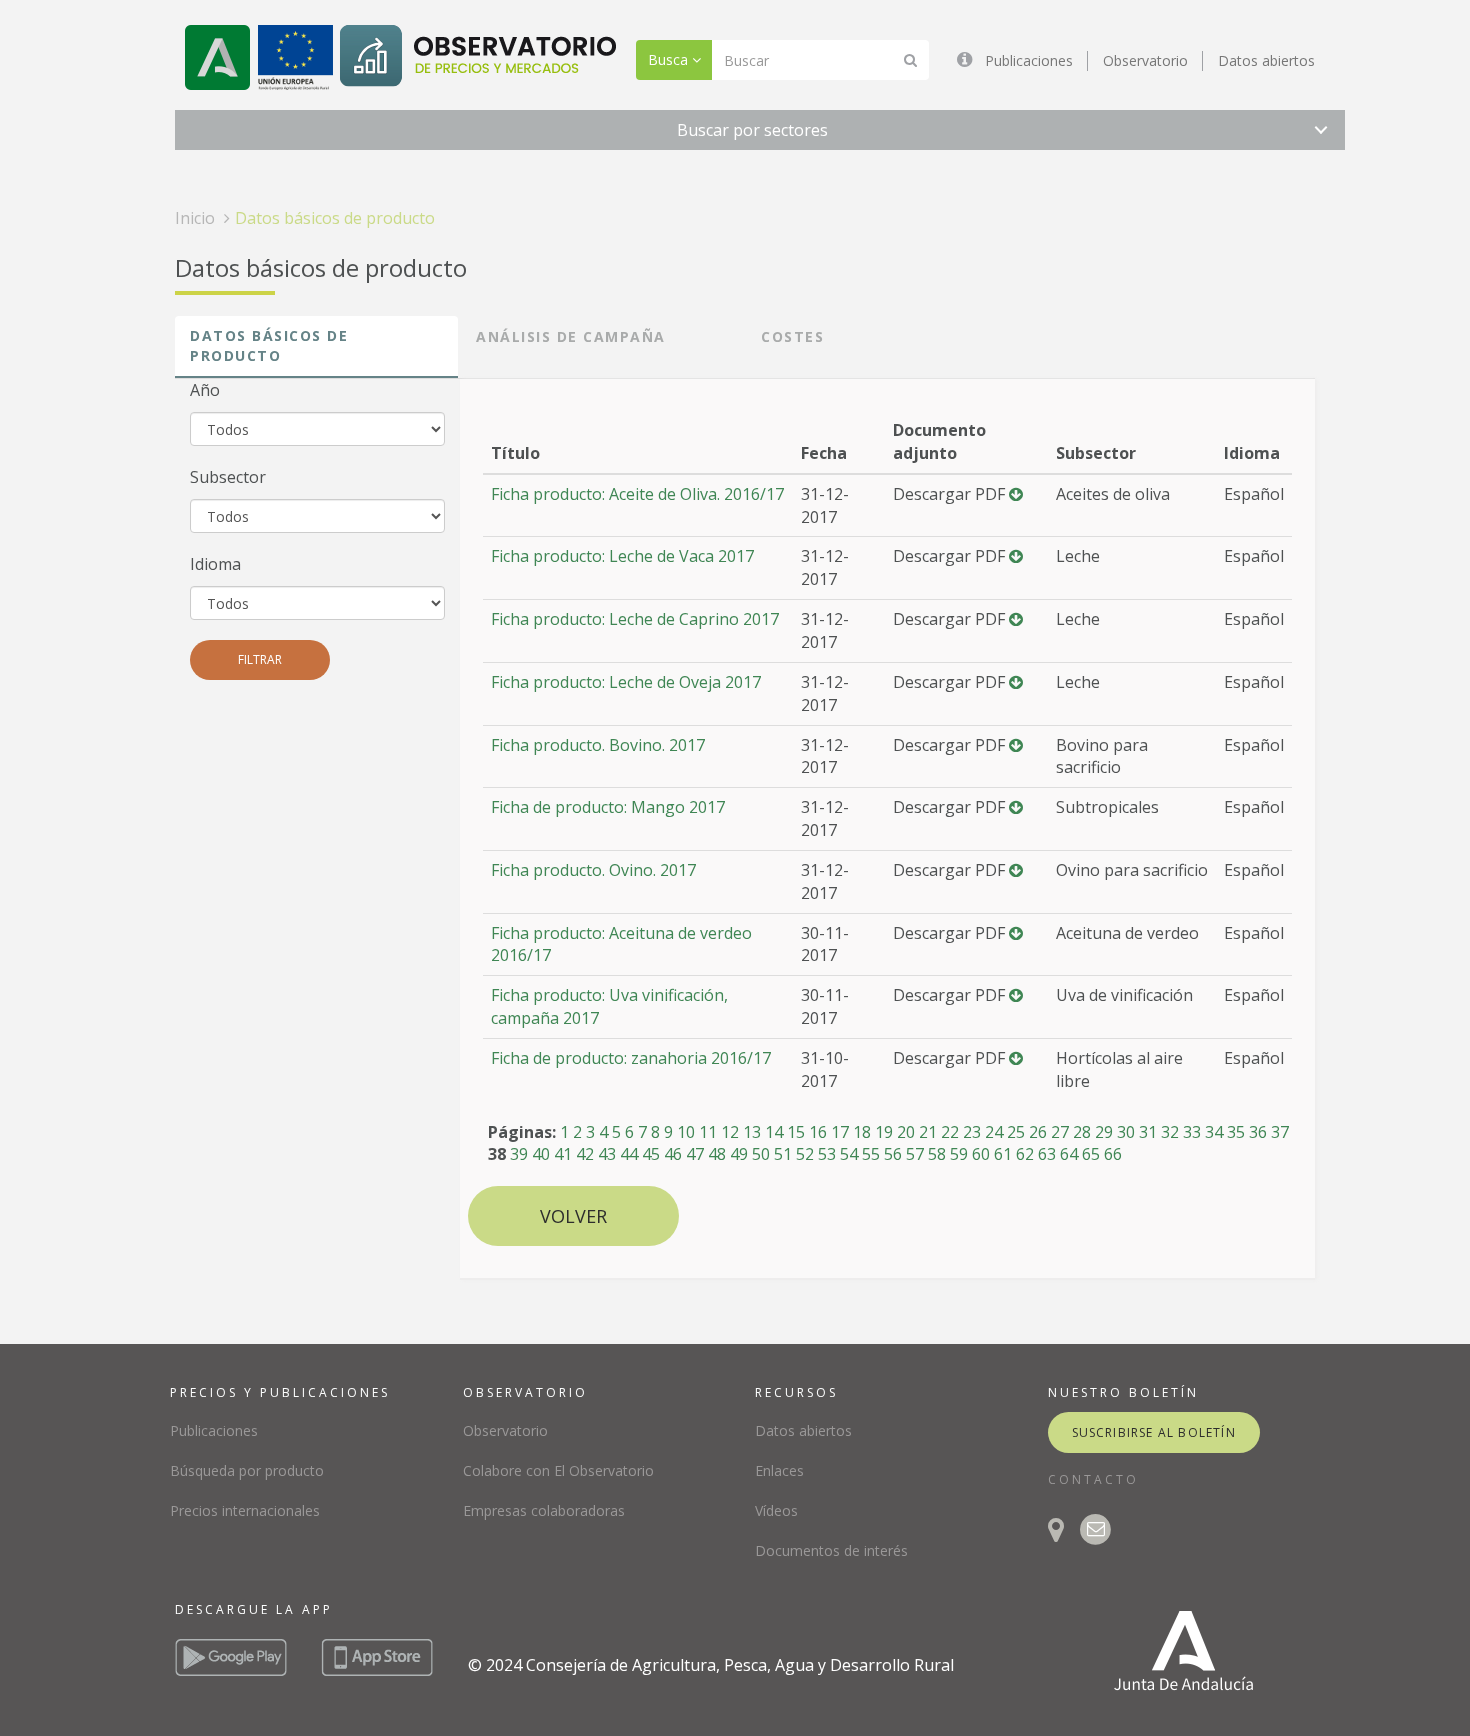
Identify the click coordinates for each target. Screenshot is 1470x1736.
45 (651, 1154)
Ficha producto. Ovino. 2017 (593, 870)
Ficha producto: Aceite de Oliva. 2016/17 (637, 494)
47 (695, 1154)
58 (937, 1154)
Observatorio (1145, 60)
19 (884, 1132)
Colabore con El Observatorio (558, 1470)
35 (1236, 1132)
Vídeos (776, 1510)
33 (1192, 1132)
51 (783, 1154)
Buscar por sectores (752, 130)
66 (1113, 1154)
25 (1016, 1132)
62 (1025, 1154)
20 (906, 1132)
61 (1003, 1154)
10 (686, 1132)
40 (541, 1154)
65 (1091, 1154)
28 (1082, 1132)
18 (862, 1132)
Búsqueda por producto (247, 1470)
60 (981, 1154)
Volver (573, 1216)
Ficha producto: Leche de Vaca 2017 (622, 556)
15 (796, 1132)
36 (1258, 1132)
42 (585, 1154)
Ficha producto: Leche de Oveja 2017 (626, 682)
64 (1069, 1154)
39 (519, 1154)
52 (805, 1154)
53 (827, 1154)
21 (928, 1132)
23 (972, 1132)
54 (849, 1154)
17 (840, 1132)
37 (1280, 1132)
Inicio (195, 218)
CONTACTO (1093, 1479)
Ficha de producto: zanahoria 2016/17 (631, 1058)
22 (950, 1132)
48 (717, 1154)
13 (752, 1132)
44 (629, 1154)
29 (1104, 1132)
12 (730, 1132)
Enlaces (779, 1470)
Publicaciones (1029, 60)
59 (959, 1154)
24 (994, 1132)
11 (708, 1132)
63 (1047, 1154)
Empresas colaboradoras (544, 1510)
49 (739, 1154)
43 (607, 1154)
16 (818, 1132)
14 (774, 1132)
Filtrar (260, 659)
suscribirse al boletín (1154, 1432)
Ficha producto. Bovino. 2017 (598, 745)
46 (673, 1154)
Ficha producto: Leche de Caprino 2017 (635, 619)
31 (1148, 1132)
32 (1170, 1132)
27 (1060, 1132)
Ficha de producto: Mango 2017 (608, 807)
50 (761, 1154)
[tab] (316, 347)
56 (893, 1154)
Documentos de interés (831, 1550)
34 (1214, 1132)
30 (1126, 1132)
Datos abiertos (1266, 60)
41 (563, 1154)
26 (1038, 1132)
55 (871, 1154)
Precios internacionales (245, 1510)
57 (915, 1154)
